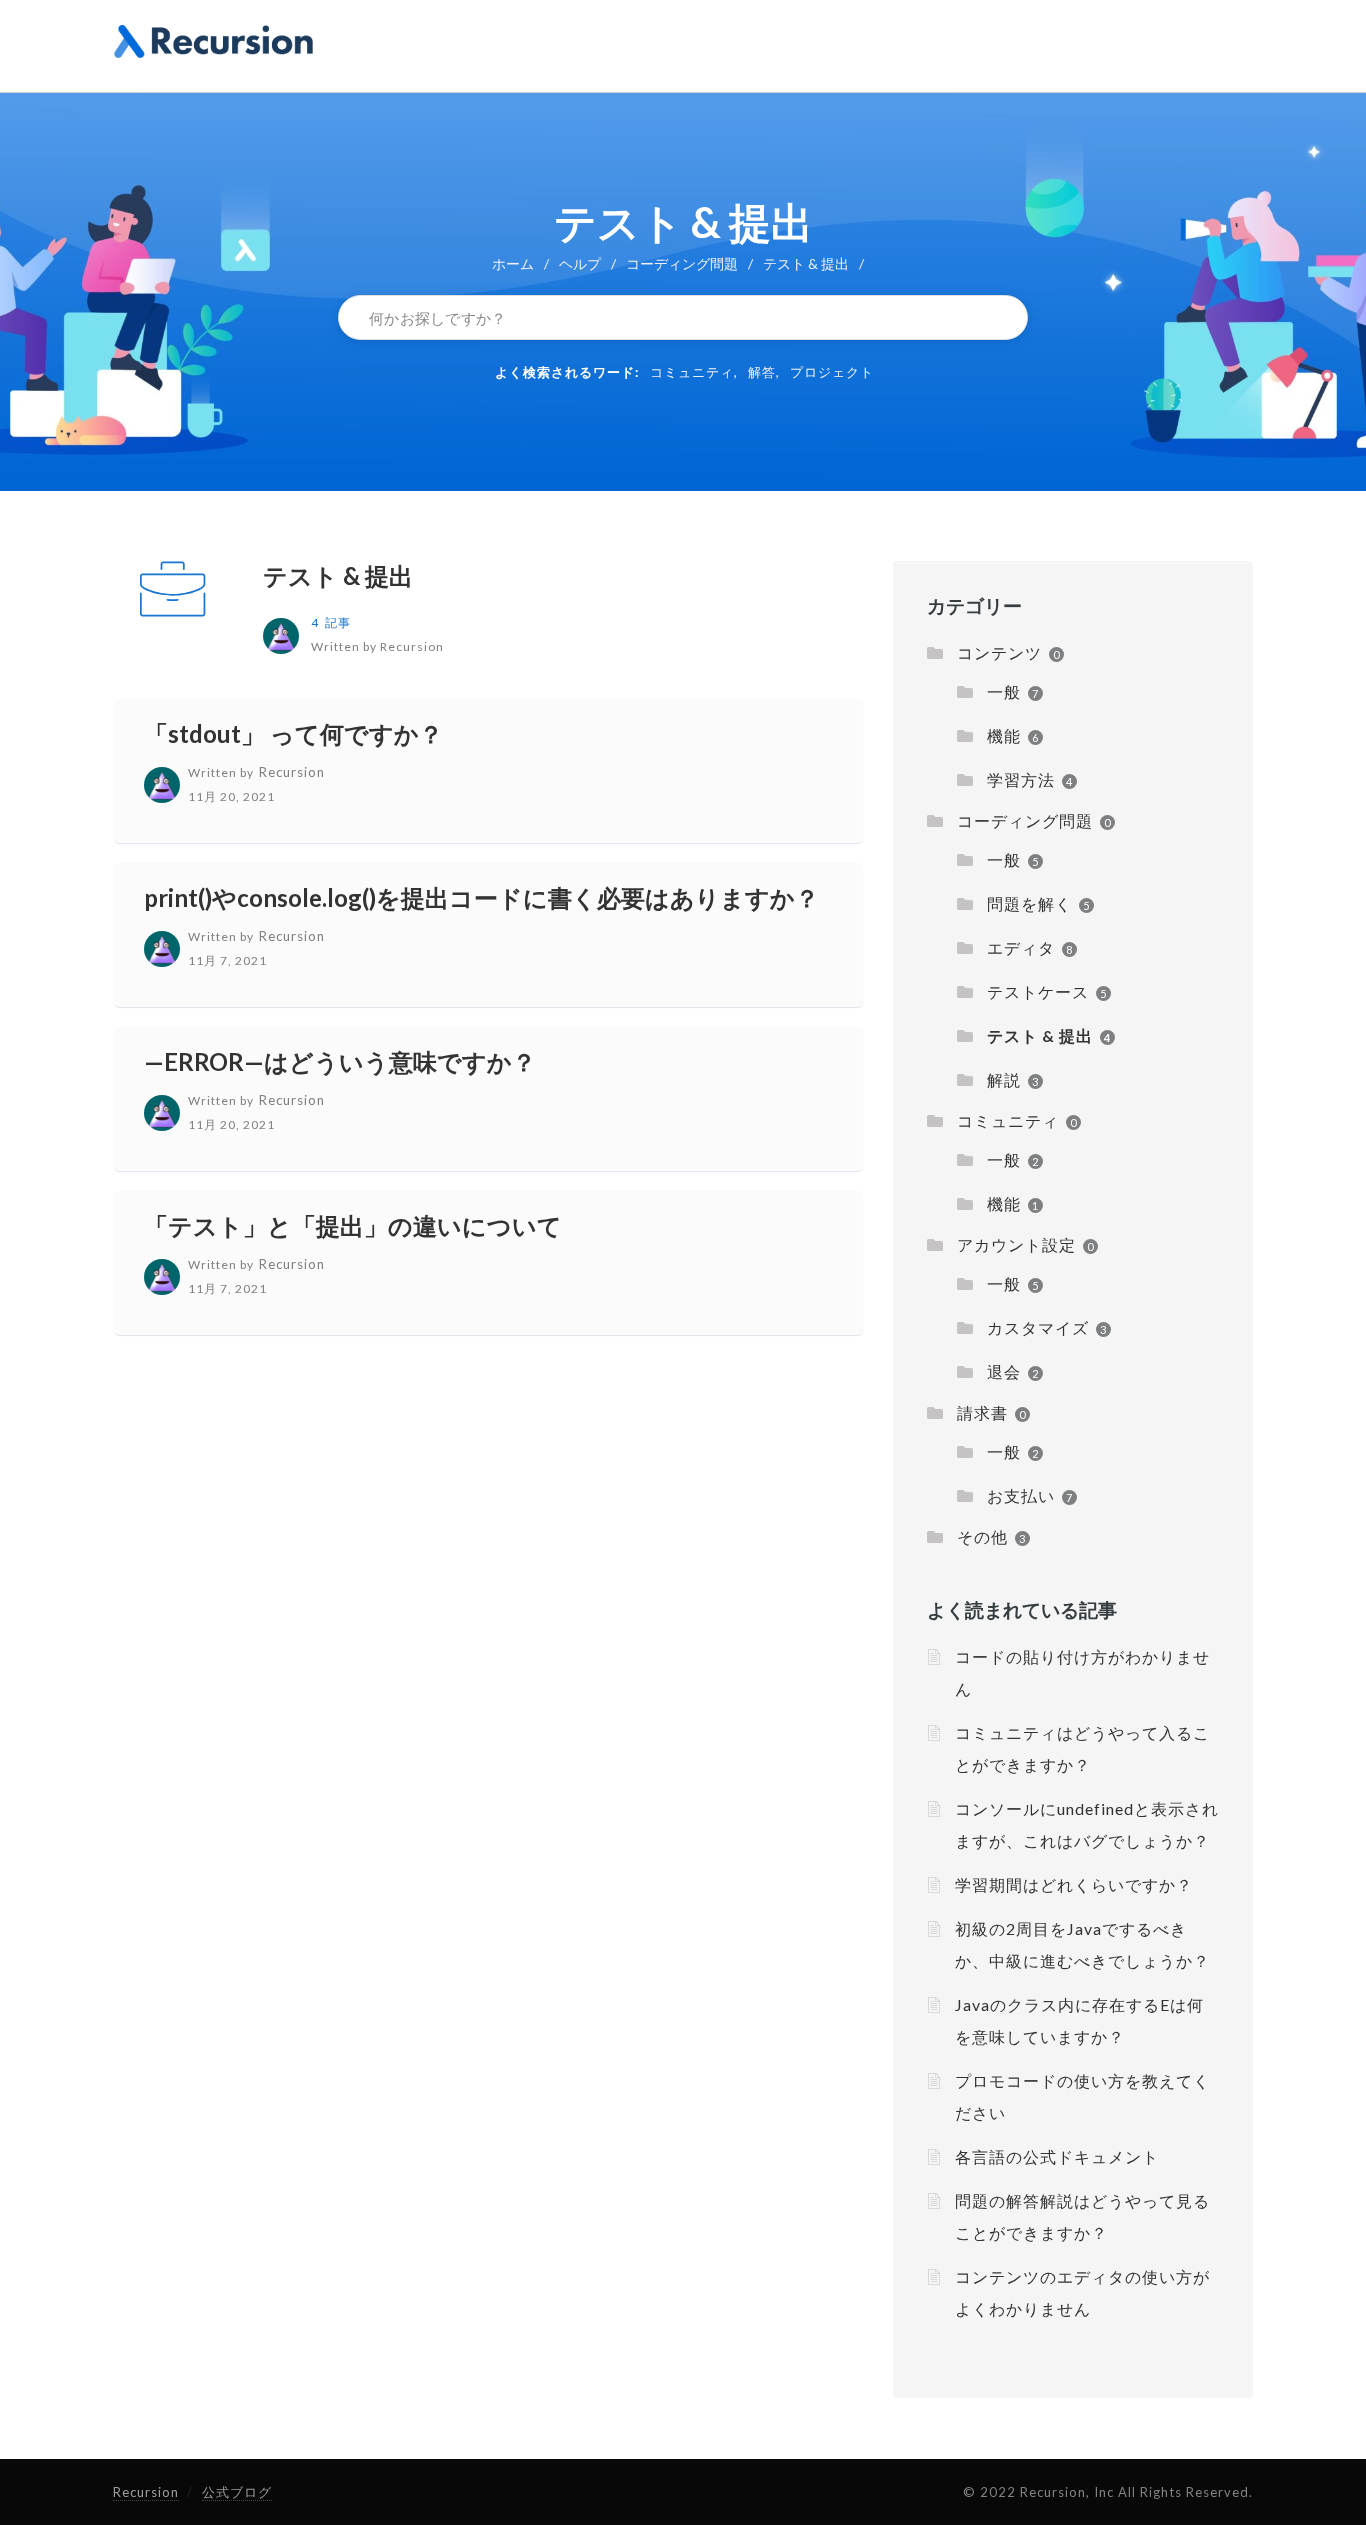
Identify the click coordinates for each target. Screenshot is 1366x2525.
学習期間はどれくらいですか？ (1074, 1884)
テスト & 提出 (338, 575)
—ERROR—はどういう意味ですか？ (340, 1061)
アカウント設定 (1016, 1244)
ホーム (513, 263)
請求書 (982, 1412)
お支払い (1021, 1495)
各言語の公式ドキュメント (1057, 2156)
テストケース (1038, 991)
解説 (1004, 1079)
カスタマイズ (1038, 1327)
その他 (982, 1536)
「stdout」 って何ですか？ (293, 733)
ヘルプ (580, 263)
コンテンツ (999, 652)
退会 (1004, 1371)
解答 (762, 372)
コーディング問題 (682, 263)
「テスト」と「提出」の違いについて (353, 1225)
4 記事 (331, 622)
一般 (1004, 691)
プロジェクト (832, 372)
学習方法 (1021, 779)
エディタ (1021, 947)
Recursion (146, 2492)
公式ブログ (237, 2492)
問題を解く (1029, 903)
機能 (1004, 735)
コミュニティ (692, 372)
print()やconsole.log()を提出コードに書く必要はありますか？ (481, 897)
